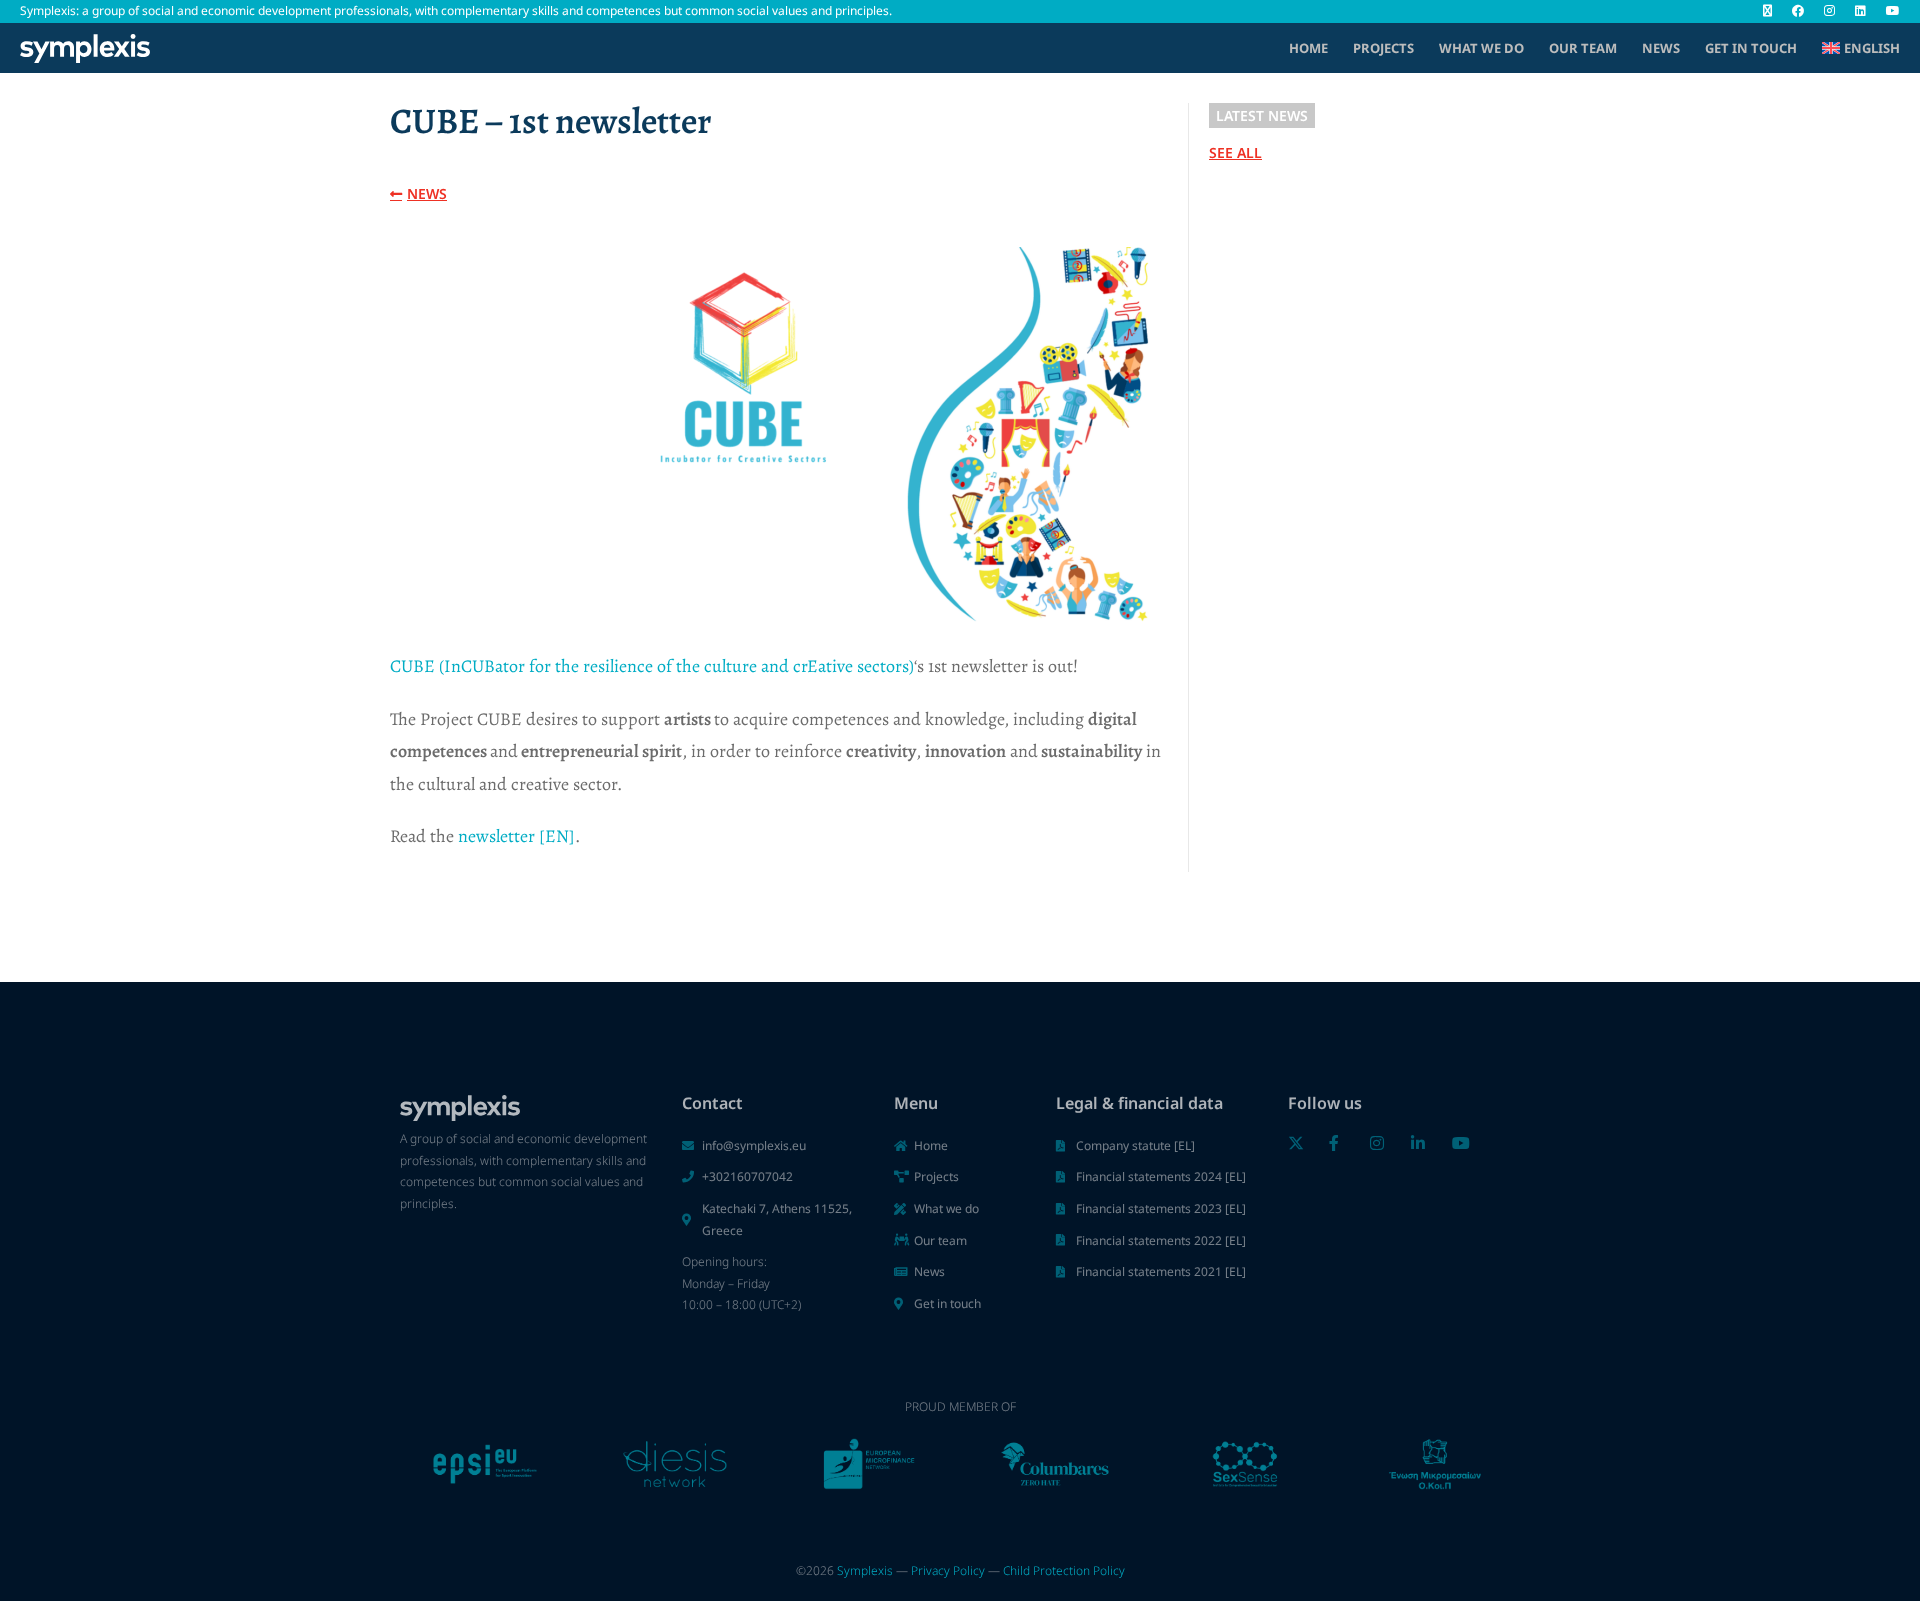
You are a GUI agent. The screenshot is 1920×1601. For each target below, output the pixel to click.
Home (1308, 48)
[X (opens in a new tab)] (1767, 11)
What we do (1481, 48)
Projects (1383, 48)
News (1661, 48)
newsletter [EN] (516, 836)
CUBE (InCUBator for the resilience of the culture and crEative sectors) (652, 666)
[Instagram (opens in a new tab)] (1829, 11)
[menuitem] (1861, 48)
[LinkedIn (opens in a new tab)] (1860, 11)
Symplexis (865, 1570)
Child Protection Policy (1064, 1570)
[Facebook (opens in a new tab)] (1798, 11)
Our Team (1583, 48)
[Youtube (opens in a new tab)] (1888, 11)
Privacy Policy (948, 1570)
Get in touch (1751, 48)
